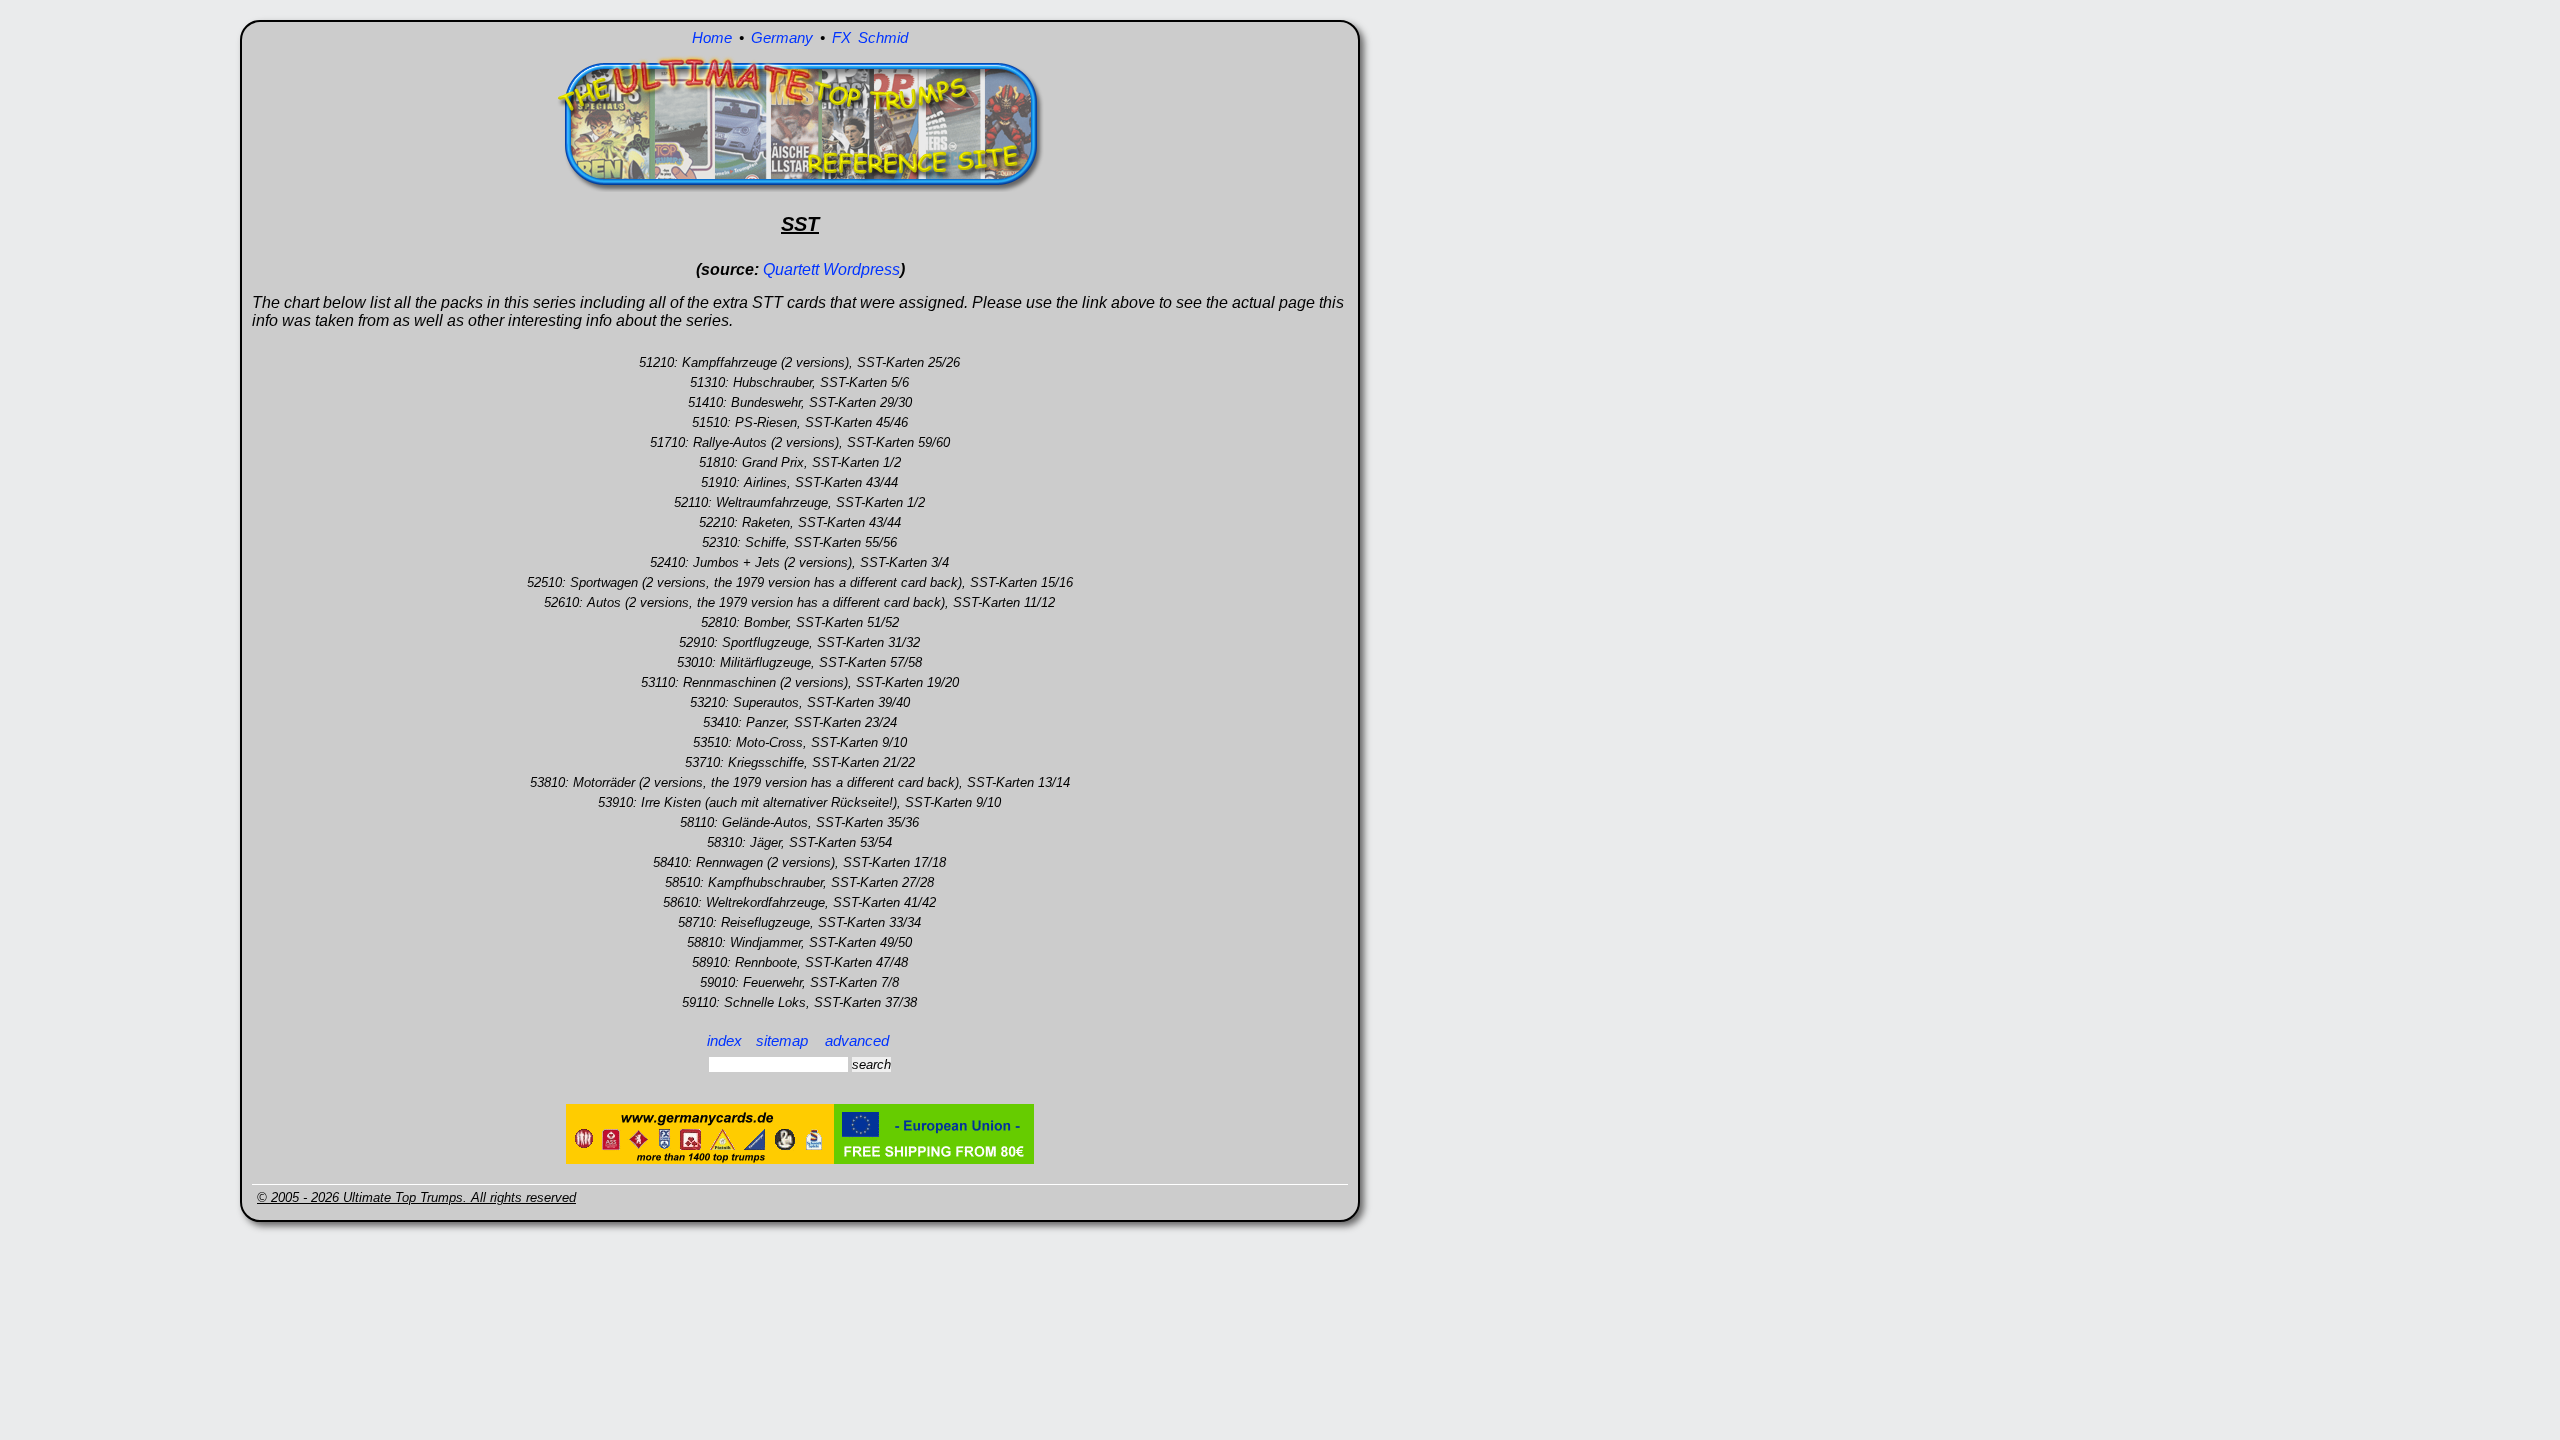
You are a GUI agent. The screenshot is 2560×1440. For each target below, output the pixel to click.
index (724, 1040)
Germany (782, 37)
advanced (857, 1040)
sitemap (782, 1040)
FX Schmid (870, 37)
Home (712, 37)
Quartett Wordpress (831, 269)
